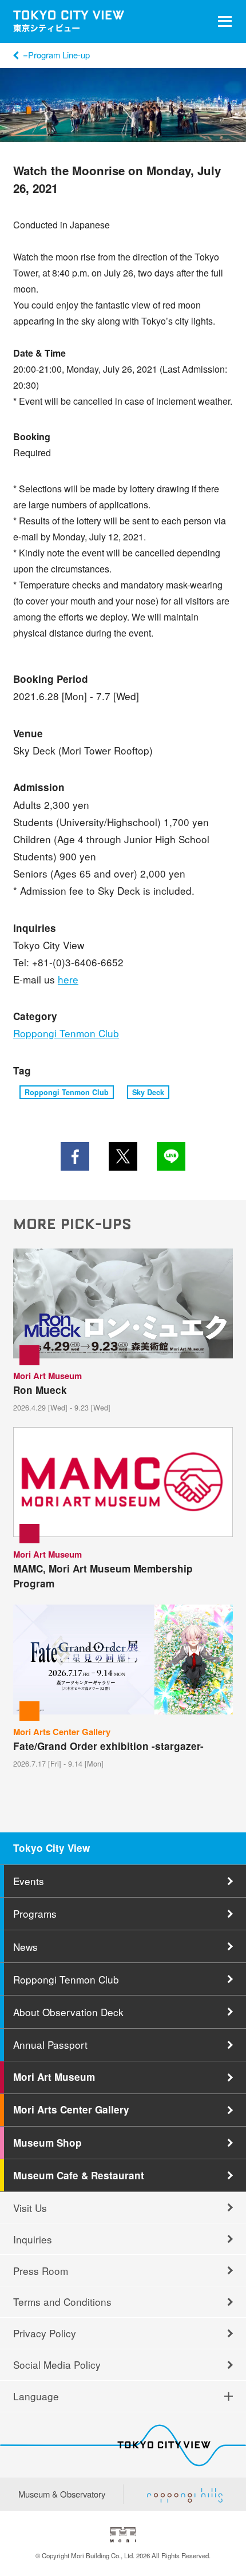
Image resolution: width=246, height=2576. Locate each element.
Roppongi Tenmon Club (66, 1033)
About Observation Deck (68, 2012)
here (68, 979)
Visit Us (30, 2208)
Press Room (41, 2271)
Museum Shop (47, 2143)
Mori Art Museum (54, 2077)
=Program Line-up (56, 55)
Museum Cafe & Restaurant (79, 2175)
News (25, 1947)
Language (36, 2396)
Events (29, 1881)
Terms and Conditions (62, 2302)
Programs (35, 1913)
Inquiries (33, 2239)
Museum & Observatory (62, 2494)
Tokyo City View (51, 1848)
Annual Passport (50, 2044)
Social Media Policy (57, 2364)
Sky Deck (148, 1092)
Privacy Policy (45, 2333)
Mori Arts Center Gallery (71, 2109)
